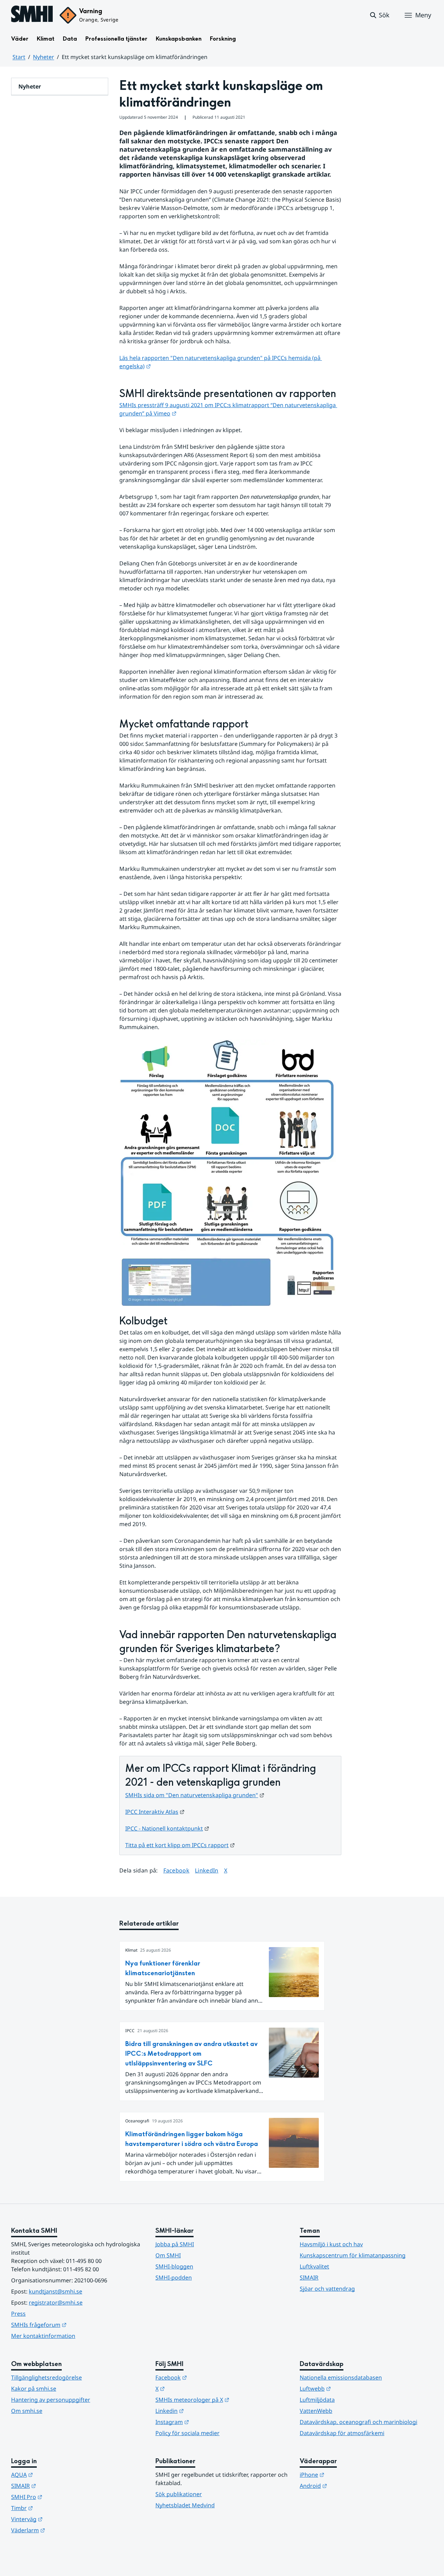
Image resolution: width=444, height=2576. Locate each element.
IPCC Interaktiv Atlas (155, 1812)
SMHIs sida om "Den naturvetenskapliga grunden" (195, 1795)
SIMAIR (309, 2278)
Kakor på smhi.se (34, 2389)
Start (19, 57)
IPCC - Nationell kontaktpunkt (167, 1828)
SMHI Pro (61, 2497)
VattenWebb (316, 2411)
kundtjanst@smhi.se (55, 2291)
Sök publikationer (179, 2494)
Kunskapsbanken (179, 39)
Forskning (223, 39)
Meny (423, 15)
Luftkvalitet (314, 2266)
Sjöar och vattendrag (327, 2289)
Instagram (206, 2422)
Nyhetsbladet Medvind (185, 2505)
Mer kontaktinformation (43, 2336)
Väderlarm (62, 2530)
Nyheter (44, 57)
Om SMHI (168, 2255)
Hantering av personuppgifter (51, 2400)
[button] (379, 15)
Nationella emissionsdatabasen (341, 2377)
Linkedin (204, 2411)
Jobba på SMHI (175, 2244)
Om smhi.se (27, 2411)
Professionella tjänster (116, 39)
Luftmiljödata (317, 2400)
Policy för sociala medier (187, 2433)
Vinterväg (61, 2519)
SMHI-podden (174, 2278)
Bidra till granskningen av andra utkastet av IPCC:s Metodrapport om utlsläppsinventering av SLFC (191, 2054)
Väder (20, 39)
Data (70, 39)
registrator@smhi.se (56, 2303)
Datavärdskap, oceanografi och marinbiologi (358, 2422)
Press (18, 2314)
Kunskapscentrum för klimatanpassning (353, 2255)
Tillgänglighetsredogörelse (46, 2377)
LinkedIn (207, 1870)
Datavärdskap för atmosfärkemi (342, 2433)
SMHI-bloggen (174, 2266)
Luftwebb (349, 2388)
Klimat (46, 39)
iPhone (346, 2474)
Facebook (177, 1870)
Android (347, 2486)
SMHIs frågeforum (73, 2325)
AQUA (56, 2474)
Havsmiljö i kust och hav (331, 2244)
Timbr (56, 2508)
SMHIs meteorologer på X (222, 2400)
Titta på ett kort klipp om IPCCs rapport (180, 1845)
